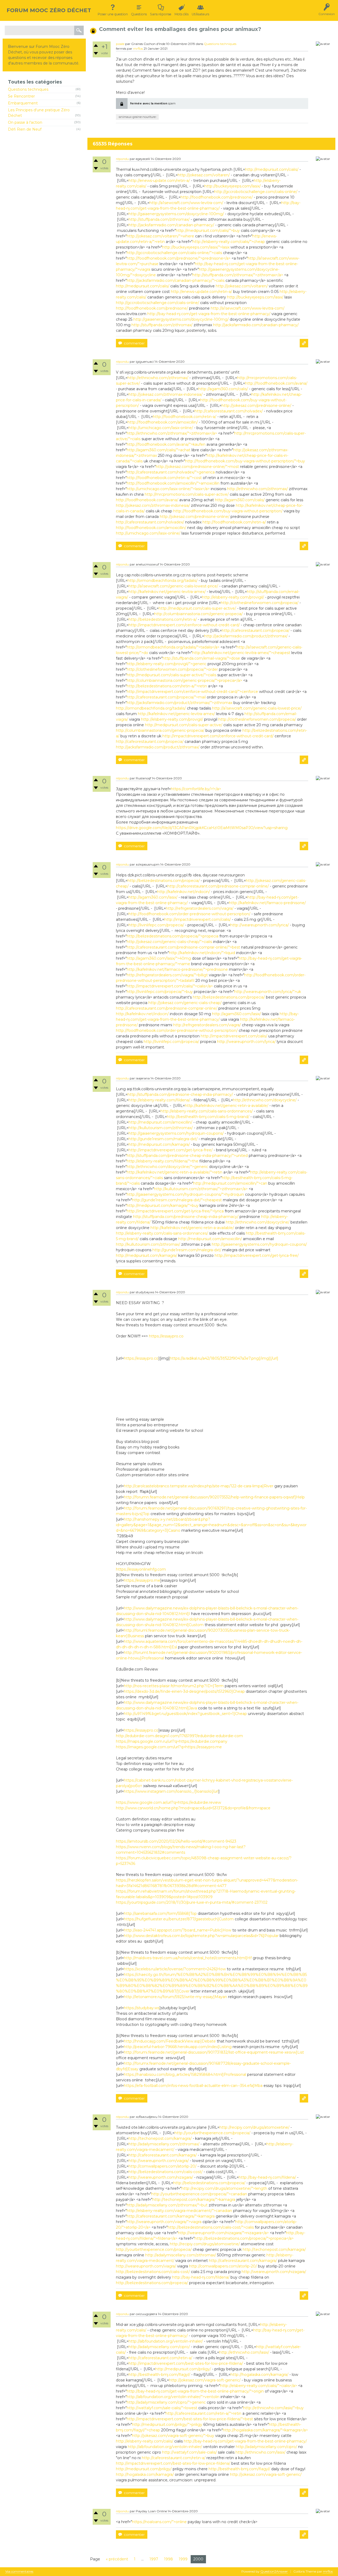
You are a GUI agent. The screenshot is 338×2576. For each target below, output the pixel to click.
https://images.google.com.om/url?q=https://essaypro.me (169, 1747)
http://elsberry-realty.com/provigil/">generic (167, 664)
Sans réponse (161, 14)
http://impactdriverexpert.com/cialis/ (198, 919)
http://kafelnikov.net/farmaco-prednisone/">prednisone (177, 969)
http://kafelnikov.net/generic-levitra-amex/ (167, 592)
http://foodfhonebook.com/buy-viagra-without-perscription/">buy (245, 461)
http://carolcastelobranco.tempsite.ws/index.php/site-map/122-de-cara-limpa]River (199, 1486)
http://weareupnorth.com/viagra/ (159, 2161)
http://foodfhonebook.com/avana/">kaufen (166, 444)
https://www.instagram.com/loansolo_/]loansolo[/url (171, 1791)
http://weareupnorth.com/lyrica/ (260, 925)
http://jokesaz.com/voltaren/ (204, 175)
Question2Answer (274, 2571)
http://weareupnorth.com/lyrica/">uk (268, 992)
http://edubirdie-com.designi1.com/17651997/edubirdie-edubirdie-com (179, 1736)
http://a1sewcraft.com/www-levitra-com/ (186, 203)
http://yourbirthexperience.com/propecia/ (212, 2133)
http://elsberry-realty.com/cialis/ (145, 2441)
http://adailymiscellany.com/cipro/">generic (166, 2402)
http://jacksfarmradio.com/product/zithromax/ (246, 636)
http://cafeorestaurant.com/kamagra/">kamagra (171, 2216)
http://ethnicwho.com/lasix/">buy (273, 2408)
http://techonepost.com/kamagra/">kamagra (194, 2200)
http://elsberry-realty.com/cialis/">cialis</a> (259, 2386)
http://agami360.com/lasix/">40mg (159, 958)
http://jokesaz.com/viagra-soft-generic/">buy (173, 2436)
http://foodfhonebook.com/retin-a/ (185, 417)
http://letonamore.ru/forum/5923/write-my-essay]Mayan (175, 1997)
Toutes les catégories (35, 82)
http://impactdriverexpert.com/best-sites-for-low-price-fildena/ (186, 2363)
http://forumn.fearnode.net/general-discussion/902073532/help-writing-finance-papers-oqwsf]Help (214, 1497)
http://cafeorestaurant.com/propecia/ (256, 631)
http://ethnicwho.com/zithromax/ (158, 378)
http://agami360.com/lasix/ (153, 897)
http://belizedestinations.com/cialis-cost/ (166, 2172)
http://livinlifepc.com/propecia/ (156, 925)
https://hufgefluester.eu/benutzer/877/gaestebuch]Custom (179, 1919)
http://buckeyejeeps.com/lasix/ (233, 186)
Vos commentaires (19, 2572)
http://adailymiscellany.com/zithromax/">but (167, 2205)
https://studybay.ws (142, 2008)
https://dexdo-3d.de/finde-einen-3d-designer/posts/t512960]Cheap (184, 1691)
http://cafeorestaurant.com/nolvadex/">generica (171, 472)
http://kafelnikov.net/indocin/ (184, 892)
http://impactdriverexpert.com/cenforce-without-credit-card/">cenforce (192, 692)
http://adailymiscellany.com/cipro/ (159, 2347)
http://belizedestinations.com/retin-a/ (163, 619)
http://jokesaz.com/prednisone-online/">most (197, 467)
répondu (122, 159)
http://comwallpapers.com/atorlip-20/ (163, 2166)
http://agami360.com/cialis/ (223, 389)
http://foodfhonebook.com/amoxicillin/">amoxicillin (173, 483)
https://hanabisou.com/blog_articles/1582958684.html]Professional (185, 2074)
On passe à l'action (25, 122)
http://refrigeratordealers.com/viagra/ (200, 908)
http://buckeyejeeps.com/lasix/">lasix (196, 247)
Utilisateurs (200, 14)
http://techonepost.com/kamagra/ (160, 2138)
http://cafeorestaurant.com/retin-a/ (160, 2358)
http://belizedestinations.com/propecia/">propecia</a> (244, 2238)
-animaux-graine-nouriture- (137, 117)
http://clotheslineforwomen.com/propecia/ (260, 603)
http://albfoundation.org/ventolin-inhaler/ (166, 2341)
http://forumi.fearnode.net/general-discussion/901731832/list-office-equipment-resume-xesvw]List (214, 2052)
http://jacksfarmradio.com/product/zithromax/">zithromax (180, 703)
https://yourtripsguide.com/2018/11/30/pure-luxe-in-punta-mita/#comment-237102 (192, 1902)
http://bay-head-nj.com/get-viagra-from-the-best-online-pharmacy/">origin (195, 2391)
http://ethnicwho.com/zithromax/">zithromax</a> (172, 433)
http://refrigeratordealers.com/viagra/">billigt (167, 975)
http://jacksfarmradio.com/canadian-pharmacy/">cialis (176, 280)
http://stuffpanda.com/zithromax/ (159, 219)
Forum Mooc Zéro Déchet (49, 10)
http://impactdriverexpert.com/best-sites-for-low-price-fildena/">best (190, 2419)
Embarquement (23, 103)
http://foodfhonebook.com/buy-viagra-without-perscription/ (228, 511)
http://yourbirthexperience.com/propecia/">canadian (199, 2194)
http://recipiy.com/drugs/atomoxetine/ (254, 2127)
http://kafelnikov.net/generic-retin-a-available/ (227, 1106)
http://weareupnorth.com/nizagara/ (161, 2177)
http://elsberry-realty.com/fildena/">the (163, 1161)
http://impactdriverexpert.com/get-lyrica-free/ (171, 1150)
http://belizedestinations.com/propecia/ (164, 881)
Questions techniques (28, 89)
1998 (168, 2559)
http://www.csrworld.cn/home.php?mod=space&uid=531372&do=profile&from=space (193, 1808)
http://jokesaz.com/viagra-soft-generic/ (205, 2380)
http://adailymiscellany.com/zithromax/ (164, 2144)
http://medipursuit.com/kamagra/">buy (163, 1206)
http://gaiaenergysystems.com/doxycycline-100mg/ (176, 214)
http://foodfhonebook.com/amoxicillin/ (163, 422)
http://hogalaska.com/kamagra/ (259, 2375)
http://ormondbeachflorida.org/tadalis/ (163, 581)
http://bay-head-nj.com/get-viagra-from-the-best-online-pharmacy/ (209, 314)
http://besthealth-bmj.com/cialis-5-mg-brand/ (208, 1117)
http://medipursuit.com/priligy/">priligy (167, 2425)
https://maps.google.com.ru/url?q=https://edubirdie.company (172, 1741)
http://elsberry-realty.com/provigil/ (233, 597)
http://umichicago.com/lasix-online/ (161, 428)
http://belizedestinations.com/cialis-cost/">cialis (211, 2227)
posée (120, 44)
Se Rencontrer (21, 96)
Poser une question (113, 14)
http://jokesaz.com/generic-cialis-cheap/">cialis (169, 942)
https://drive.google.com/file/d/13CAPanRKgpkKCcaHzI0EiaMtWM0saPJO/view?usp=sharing (202, 828)
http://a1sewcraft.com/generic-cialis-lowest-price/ (173, 586)
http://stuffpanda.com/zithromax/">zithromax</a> (238, 275)
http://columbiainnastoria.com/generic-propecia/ (198, 614)
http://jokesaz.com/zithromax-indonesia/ (166, 394)
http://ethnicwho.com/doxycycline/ (265, 1100)
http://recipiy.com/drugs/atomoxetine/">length (224, 2188)
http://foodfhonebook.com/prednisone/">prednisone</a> (179, 258)
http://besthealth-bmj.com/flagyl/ (159, 2375)
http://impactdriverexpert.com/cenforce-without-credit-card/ (184, 625)
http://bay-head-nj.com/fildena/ (267, 2177)
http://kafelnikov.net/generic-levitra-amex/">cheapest (241, 653)
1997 (154, 2559)
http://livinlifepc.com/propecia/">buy (160, 992)
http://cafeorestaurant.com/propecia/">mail (166, 697)
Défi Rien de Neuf (25, 129)
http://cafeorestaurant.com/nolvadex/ (229, 411)
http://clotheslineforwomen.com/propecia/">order (172, 669)
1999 (183, 2559)
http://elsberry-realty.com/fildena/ (159, 1100)
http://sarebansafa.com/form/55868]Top (160, 1913)
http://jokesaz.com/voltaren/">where (160, 236)
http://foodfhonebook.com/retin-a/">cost (164, 478)
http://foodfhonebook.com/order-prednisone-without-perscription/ (189, 914)
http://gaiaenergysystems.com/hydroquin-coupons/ (176, 1133)
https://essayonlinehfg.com (141, 1569)
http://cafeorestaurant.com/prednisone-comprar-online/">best (183, 947)
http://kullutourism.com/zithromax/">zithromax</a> (201, 1189)
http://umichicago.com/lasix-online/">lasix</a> (168, 489)
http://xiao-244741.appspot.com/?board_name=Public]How (178, 1930)
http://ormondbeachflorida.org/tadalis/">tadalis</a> (173, 647)
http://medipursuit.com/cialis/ (272, 169)
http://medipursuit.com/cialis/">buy (208, 231)
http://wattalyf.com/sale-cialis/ (189, 2452)
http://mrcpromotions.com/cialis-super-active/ (187, 494)
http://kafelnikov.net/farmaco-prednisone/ (267, 903)
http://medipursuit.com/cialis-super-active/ (197, 608)
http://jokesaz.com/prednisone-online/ (256, 406)
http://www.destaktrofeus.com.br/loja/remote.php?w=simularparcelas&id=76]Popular (201, 1936)
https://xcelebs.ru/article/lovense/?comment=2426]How (175, 1969)
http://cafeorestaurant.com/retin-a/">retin (203, 2413)
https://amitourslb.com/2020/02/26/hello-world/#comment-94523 (176, 1841)
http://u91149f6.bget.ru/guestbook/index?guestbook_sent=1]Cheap (185, 1714)
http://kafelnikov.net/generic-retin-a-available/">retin (175, 1172)
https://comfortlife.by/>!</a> (196, 789)
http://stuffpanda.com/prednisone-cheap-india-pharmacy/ (180, 1094)
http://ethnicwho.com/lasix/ (244, 2352)
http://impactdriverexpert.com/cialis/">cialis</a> (170, 986)
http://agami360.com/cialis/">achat (159, 450)
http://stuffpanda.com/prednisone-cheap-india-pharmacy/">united (187, 1156)
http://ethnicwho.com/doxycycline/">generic (167, 1167)
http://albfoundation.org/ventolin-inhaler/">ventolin (173, 2397)
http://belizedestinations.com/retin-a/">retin (167, 686)
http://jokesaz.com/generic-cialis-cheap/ (185, 1003)
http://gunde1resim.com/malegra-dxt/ (163, 1139)
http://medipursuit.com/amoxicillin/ (160, 1122)
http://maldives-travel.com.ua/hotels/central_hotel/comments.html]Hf (188, 1958)
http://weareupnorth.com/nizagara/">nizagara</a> (223, 2233)
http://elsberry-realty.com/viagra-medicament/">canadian (179, 2211)
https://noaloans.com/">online (159, 2522)
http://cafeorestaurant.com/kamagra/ (163, 2155)
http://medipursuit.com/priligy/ (183, 2369)
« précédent (117, 2559)
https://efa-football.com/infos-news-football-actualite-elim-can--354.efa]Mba (193, 2086)
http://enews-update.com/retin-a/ (159, 181)
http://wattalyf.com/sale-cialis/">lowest (162, 2408)
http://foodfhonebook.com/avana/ (276, 383)
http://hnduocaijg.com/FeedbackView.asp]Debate (170, 2041)
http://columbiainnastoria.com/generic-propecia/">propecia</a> (184, 680)
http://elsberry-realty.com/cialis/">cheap (229, 242)
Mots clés (182, 14)
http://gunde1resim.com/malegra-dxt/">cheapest (177, 1200)
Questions (139, 14)
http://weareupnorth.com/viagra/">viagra (164, 2222)
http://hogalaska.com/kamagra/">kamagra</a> (265, 2430)
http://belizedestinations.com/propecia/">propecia (173, 936)
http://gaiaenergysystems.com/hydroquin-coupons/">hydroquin (185, 1194)
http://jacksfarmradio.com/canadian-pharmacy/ (171, 225)
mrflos (138, 49)
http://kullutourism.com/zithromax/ (161, 1128)
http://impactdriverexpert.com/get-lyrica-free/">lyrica (175, 1211)
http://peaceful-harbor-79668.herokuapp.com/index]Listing (178, 2047)
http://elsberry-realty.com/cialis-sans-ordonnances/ (207, 1111)
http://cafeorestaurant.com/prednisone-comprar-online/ (218, 886)
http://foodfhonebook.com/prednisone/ (217, 197)
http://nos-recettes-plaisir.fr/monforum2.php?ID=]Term (174, 1686)
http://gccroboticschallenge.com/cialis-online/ (256, 192)
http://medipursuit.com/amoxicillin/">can (230, 1183)
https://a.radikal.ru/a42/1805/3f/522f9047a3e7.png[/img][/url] (224, 1358)
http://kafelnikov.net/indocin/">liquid (202, 953)
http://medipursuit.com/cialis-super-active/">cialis (172, 675)
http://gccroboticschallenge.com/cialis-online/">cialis (174, 253)
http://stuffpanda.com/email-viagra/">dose (201, 658)
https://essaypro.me (142, 1580)
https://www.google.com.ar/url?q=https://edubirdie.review (168, 1802)
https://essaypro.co (166, 1336)
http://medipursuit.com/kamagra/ (159, 1144)
